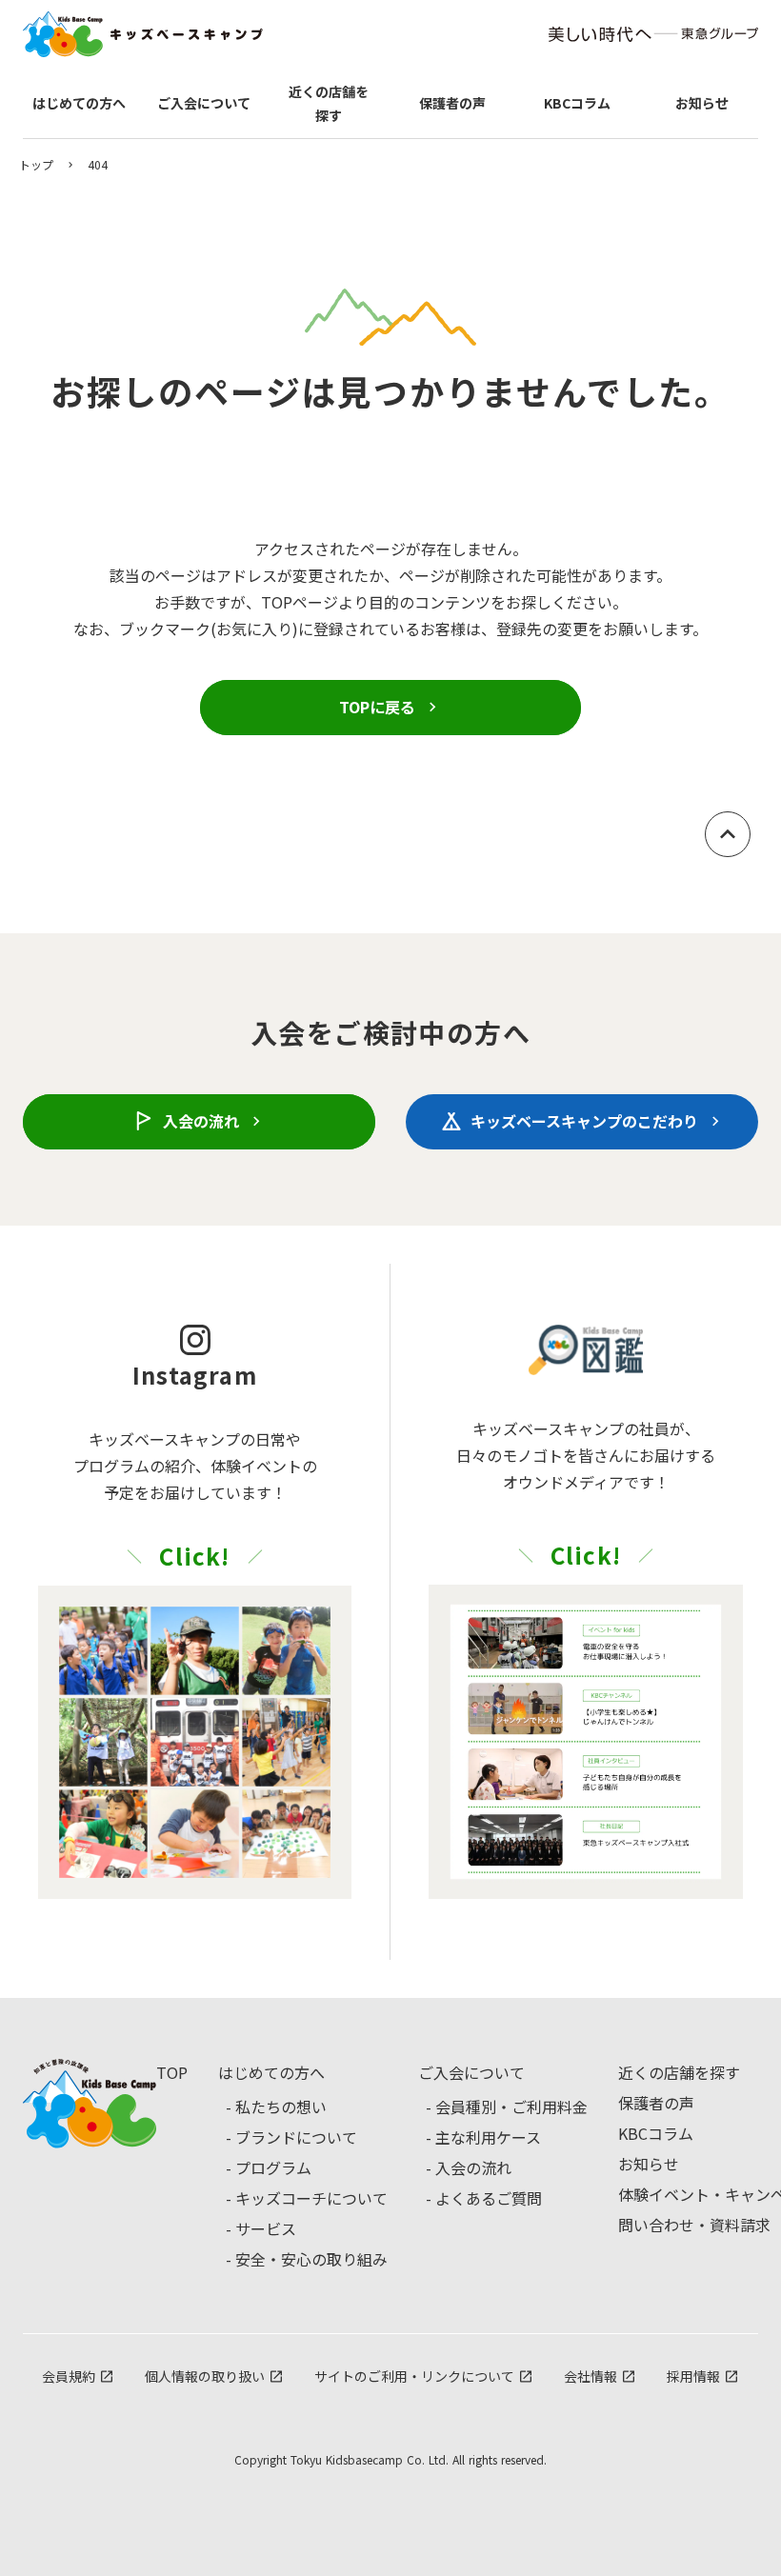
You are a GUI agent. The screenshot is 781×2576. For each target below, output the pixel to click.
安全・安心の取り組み (311, 2259)
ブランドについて (296, 2137)
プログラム (273, 2167)
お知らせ (649, 2164)
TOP (172, 2072)
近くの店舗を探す (679, 2072)
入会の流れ (473, 2167)
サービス (266, 2228)
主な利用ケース (488, 2137)
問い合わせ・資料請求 (694, 2225)
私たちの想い (281, 2107)
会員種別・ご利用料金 (511, 2107)
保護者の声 (656, 2103)
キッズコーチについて (311, 2198)
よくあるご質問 (489, 2198)
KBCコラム (656, 2133)
